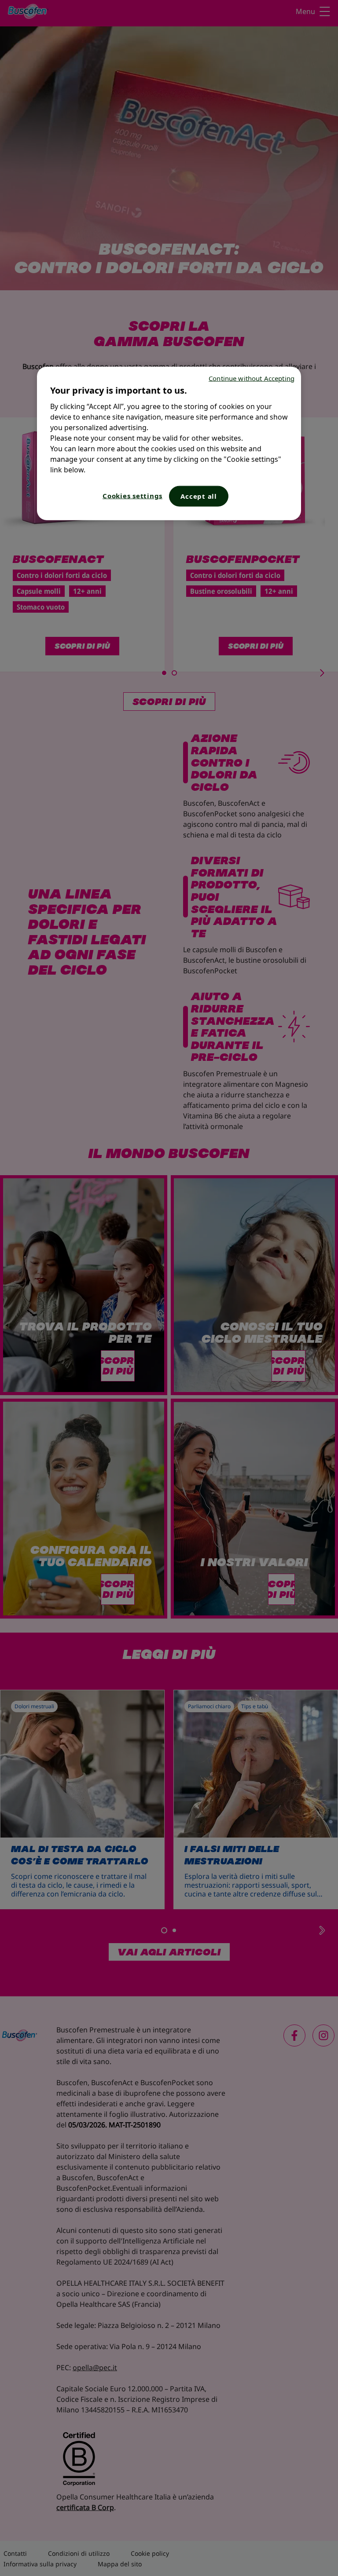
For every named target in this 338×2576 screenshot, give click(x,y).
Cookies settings (132, 495)
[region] (169, 443)
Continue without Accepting (252, 378)
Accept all (199, 496)
